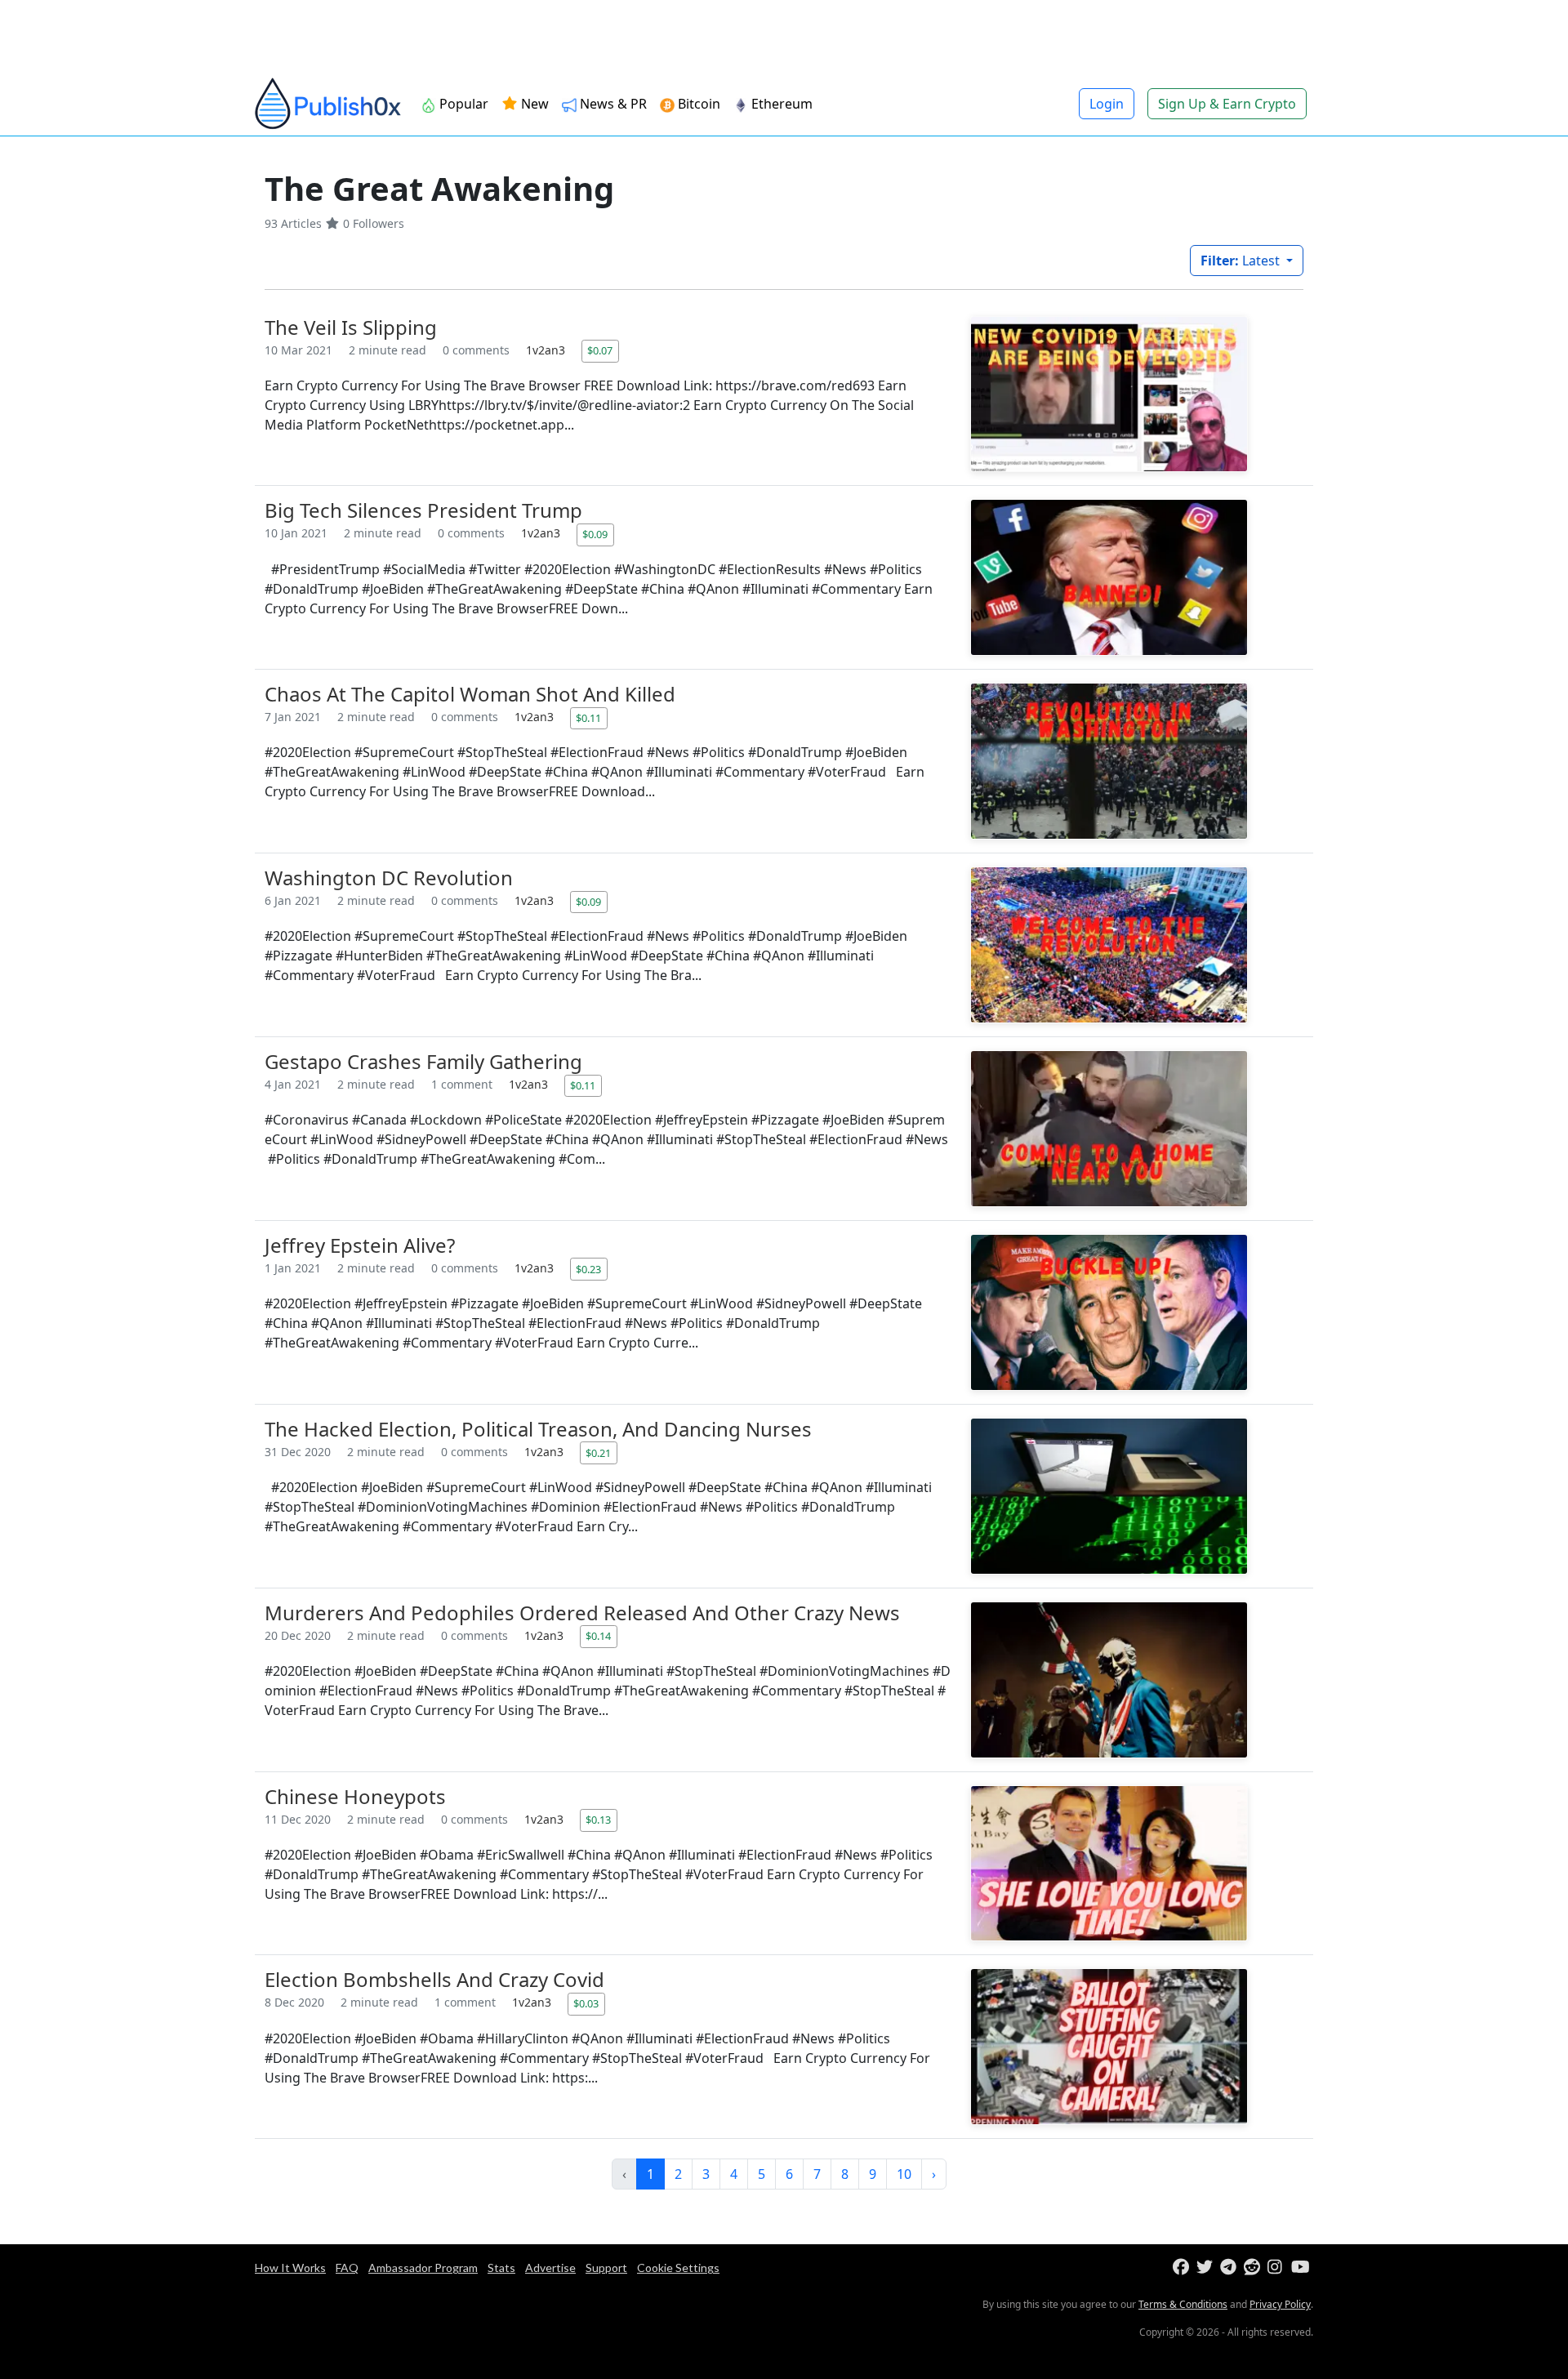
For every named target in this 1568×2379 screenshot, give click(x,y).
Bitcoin (699, 104)
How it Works (290, 2268)
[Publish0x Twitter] (1207, 2268)
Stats (501, 2268)
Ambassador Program (423, 2268)
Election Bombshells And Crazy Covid (434, 1979)
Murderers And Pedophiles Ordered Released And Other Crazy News (582, 1613)
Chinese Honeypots (355, 1796)
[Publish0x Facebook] (1183, 2268)
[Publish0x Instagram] (1278, 2268)
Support (606, 2268)
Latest (1242, 261)
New (533, 104)
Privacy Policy (1280, 2304)
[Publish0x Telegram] (1230, 2268)
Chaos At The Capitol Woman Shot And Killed (470, 694)
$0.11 (588, 718)
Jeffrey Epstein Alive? (360, 1245)
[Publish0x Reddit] (1254, 2268)
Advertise (550, 2268)
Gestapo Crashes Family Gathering (423, 1061)
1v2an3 (547, 350)
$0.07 (600, 350)
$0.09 (595, 534)
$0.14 (598, 1636)
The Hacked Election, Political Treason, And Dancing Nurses (538, 1429)
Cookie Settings (678, 2268)
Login (1107, 104)
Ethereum (782, 104)
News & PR (613, 104)
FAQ (347, 2268)
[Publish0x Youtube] (1301, 2268)
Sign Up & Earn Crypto (1227, 104)
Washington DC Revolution (389, 878)
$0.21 (598, 1453)
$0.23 (588, 1269)
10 (904, 2174)
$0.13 (598, 1820)
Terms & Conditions (1183, 2304)
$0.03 (586, 2003)
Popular (464, 104)
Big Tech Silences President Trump (423, 510)
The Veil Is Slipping (351, 327)
